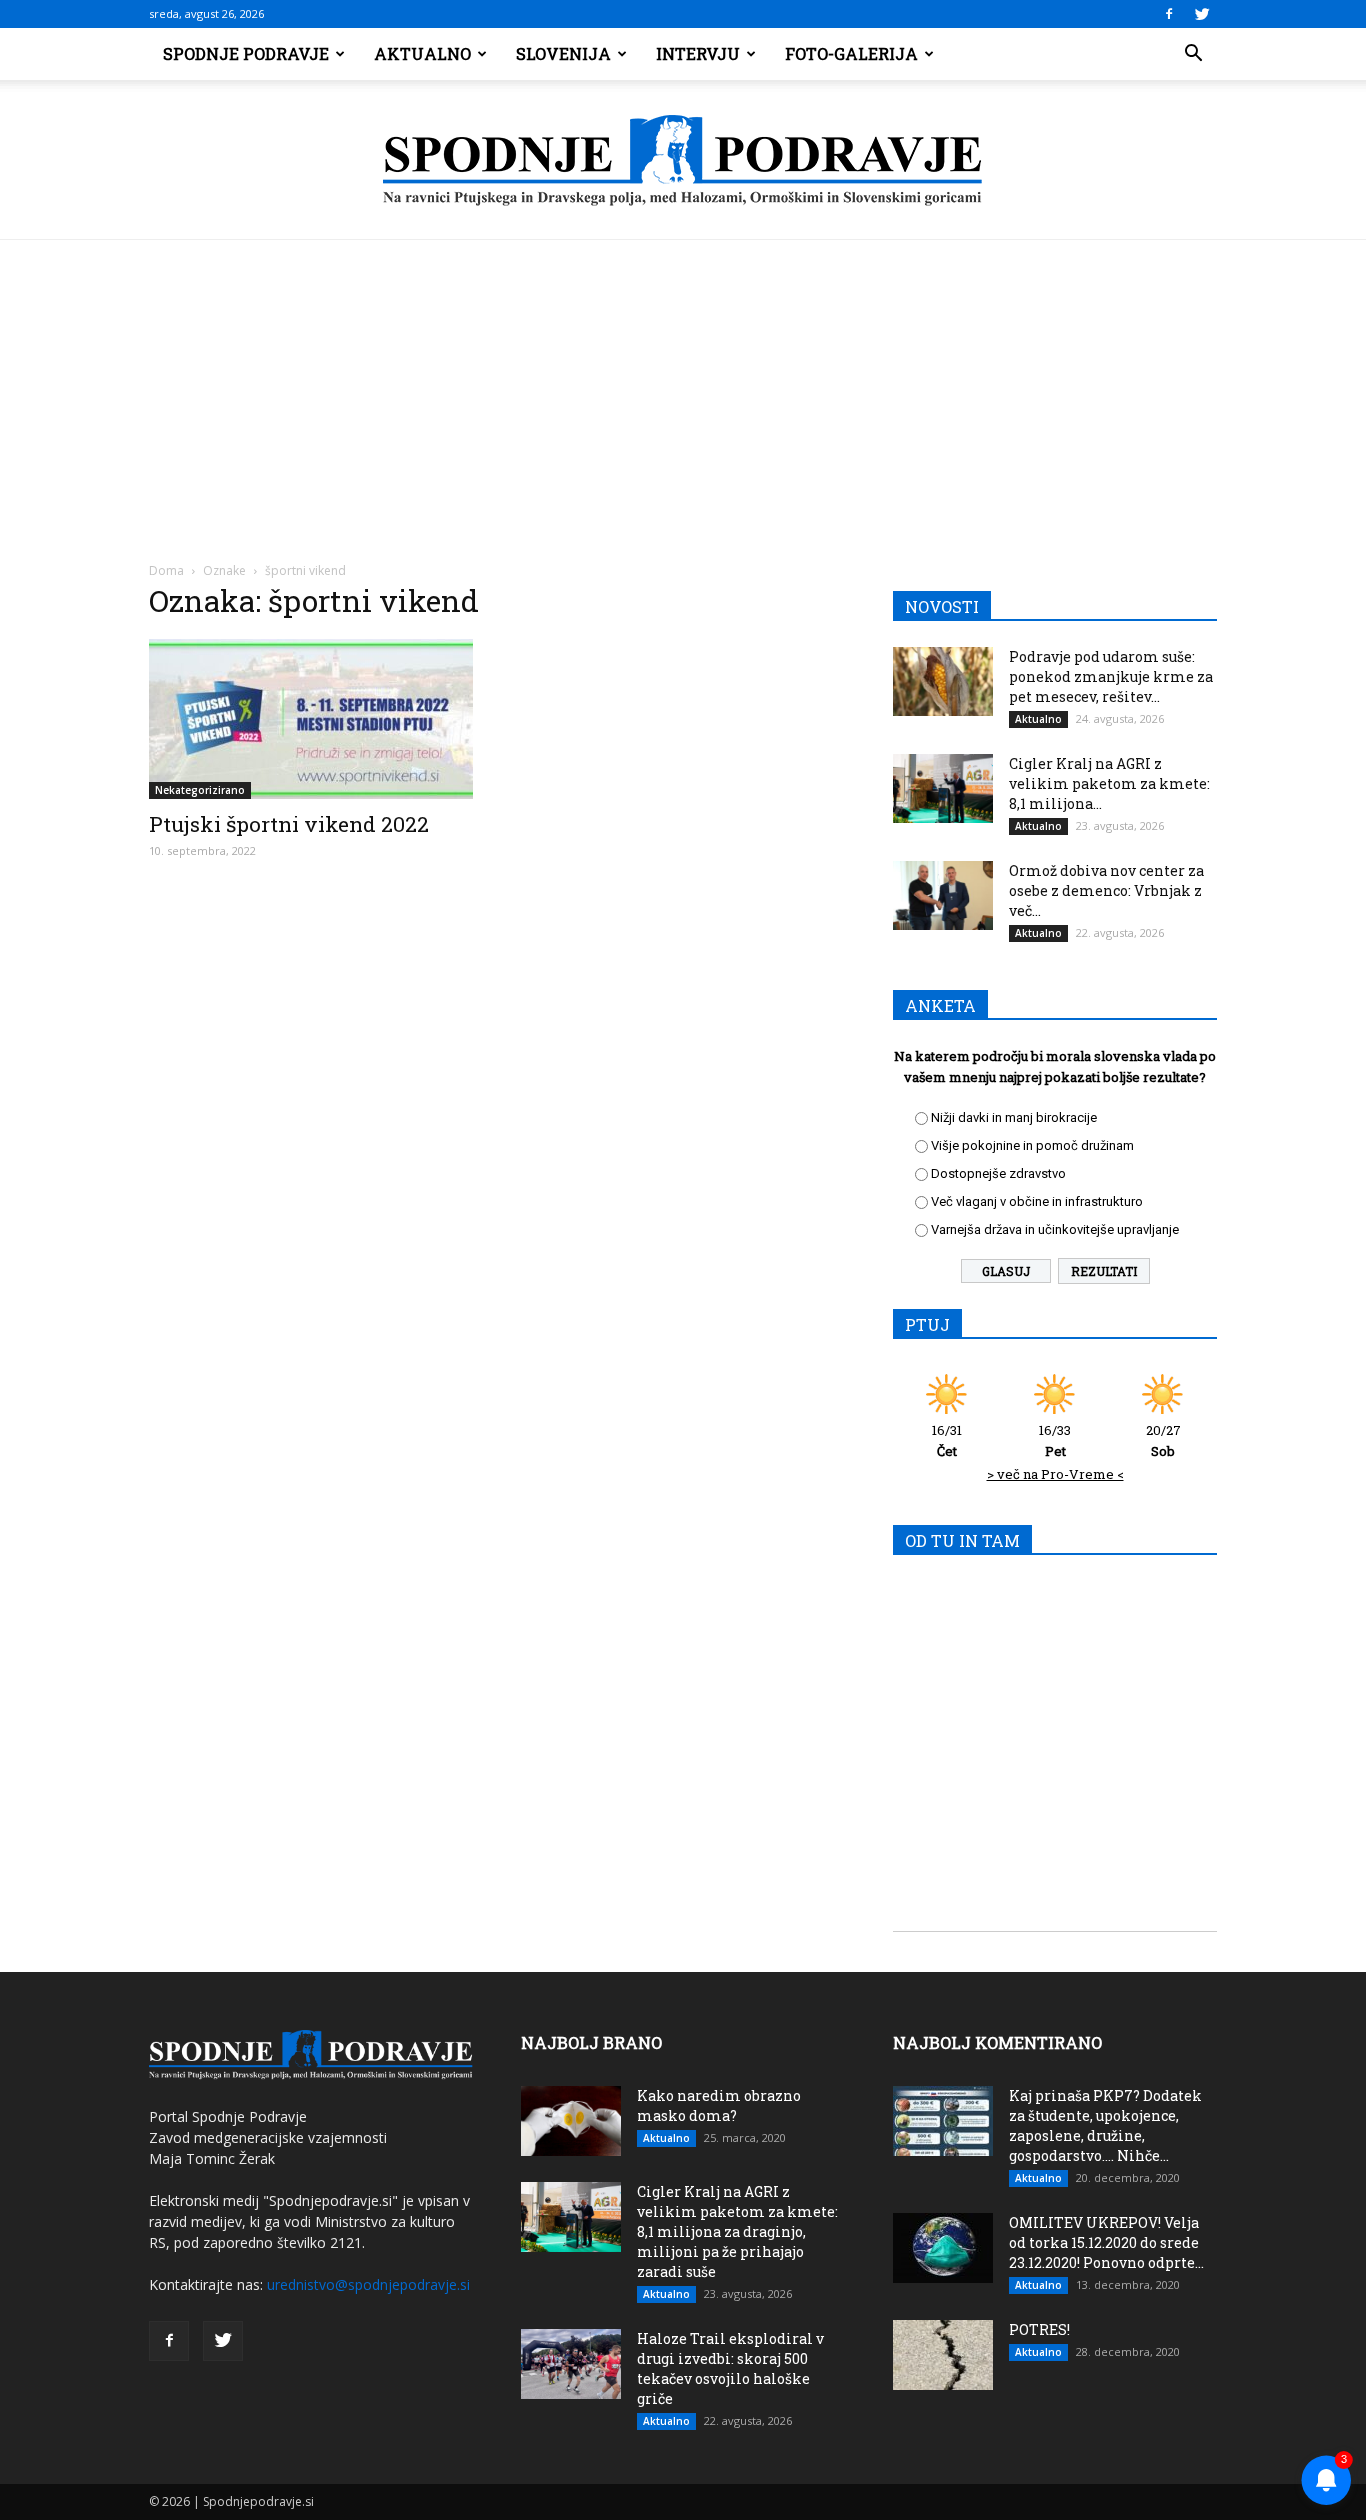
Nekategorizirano (200, 790)
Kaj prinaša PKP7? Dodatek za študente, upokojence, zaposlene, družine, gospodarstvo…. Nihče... (1105, 2125)
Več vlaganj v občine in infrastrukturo (1037, 1201)
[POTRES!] (943, 2355)
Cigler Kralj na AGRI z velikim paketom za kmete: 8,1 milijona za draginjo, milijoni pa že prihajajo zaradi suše (737, 2231)
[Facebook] (1169, 14)
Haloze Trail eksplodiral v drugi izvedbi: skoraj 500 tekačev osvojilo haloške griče (730, 2368)
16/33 (1055, 1440)
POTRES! (1039, 2329)
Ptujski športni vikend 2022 (289, 824)
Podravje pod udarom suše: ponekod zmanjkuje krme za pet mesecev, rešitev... (1111, 676)
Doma (166, 570)
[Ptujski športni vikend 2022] (311, 719)
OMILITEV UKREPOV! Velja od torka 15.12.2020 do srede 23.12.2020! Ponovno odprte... (1106, 2242)
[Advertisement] (683, 390)
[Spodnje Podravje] (683, 161)
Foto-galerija (851, 53)
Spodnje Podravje (246, 53)
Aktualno (422, 53)
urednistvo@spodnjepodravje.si (368, 2284)
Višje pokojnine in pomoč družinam (1032, 1145)
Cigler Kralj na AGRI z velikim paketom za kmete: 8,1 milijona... (1109, 783)
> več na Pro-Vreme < (1055, 1474)
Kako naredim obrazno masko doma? (719, 2105)
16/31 (947, 1440)
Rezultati (1104, 1271)
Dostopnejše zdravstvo (998, 1173)
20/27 (1163, 1440)
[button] (1193, 54)
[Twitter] (1202, 14)
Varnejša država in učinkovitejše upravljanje (1055, 1229)
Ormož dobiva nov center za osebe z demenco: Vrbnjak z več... (1106, 890)
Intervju (698, 53)
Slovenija (563, 53)
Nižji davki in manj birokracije (1014, 1117)
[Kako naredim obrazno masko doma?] (571, 2121)
